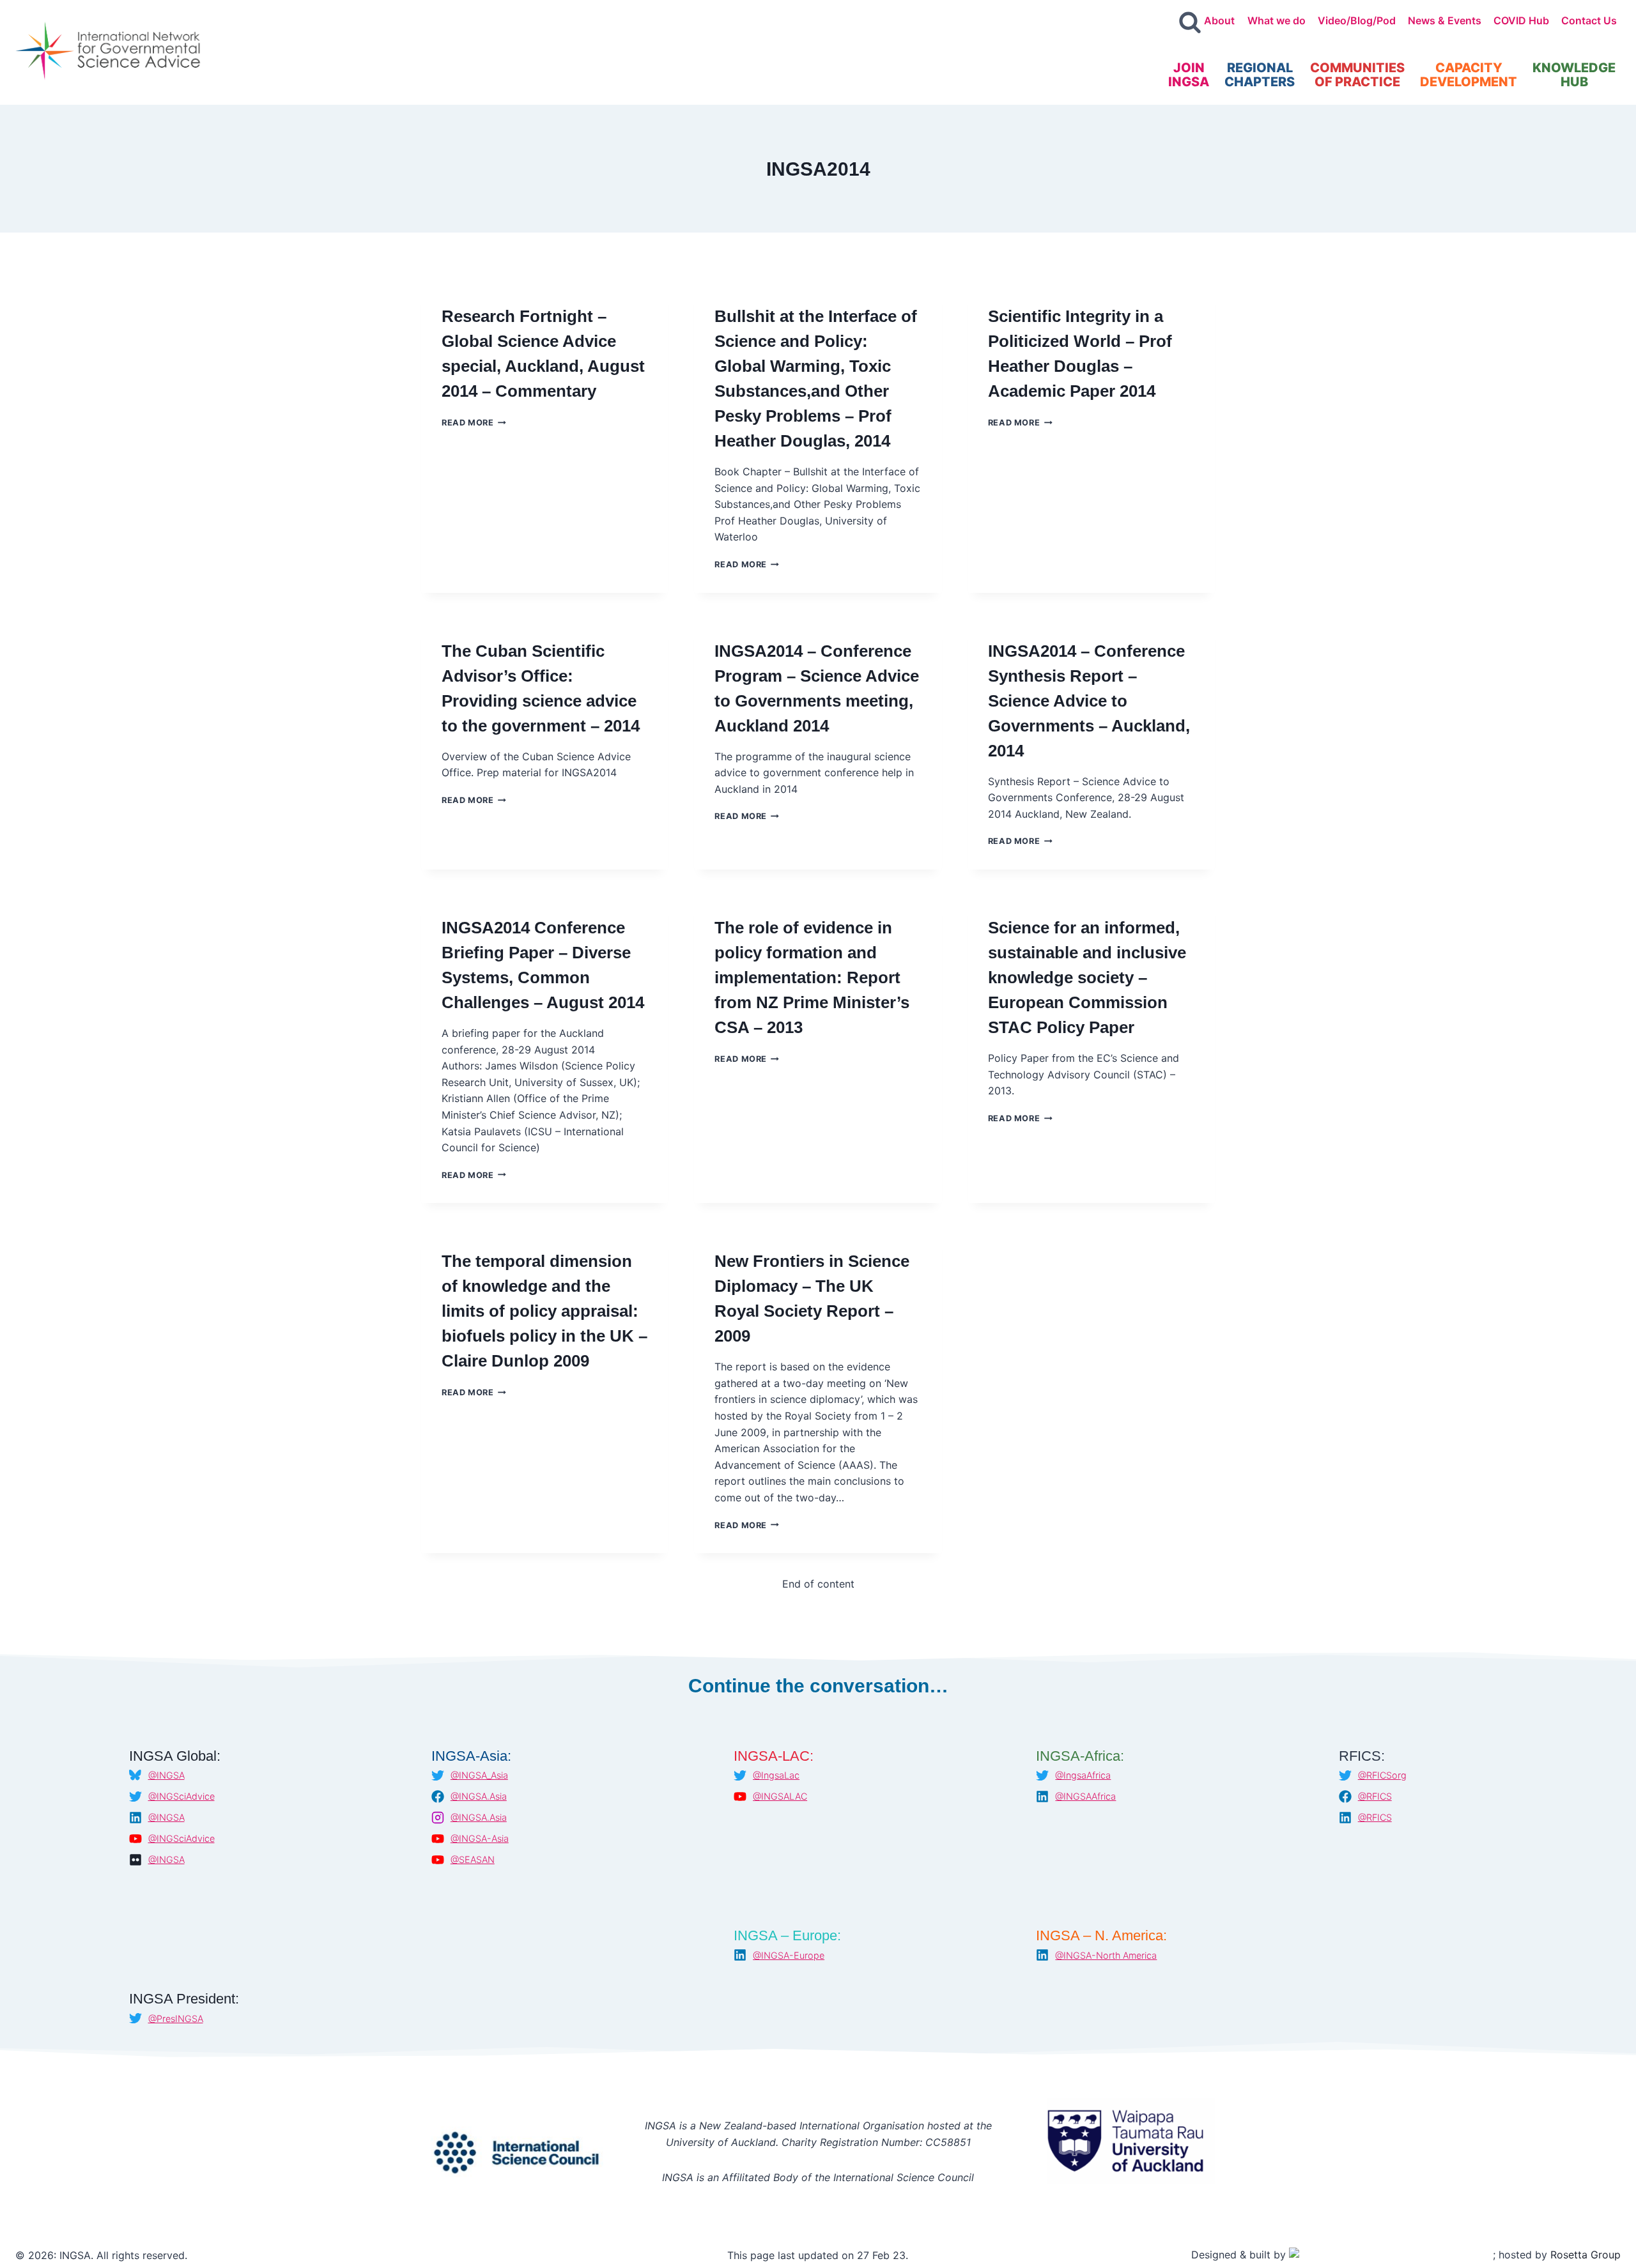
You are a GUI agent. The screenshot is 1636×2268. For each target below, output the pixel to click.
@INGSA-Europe (789, 1955)
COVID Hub (1521, 20)
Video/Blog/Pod (1357, 20)
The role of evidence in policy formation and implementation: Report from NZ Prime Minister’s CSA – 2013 (812, 977)
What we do (1277, 20)
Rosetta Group (1586, 2255)
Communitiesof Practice (1357, 75)
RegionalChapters (1260, 75)
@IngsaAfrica (1083, 1775)
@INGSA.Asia (479, 1796)
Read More (474, 423)
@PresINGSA (176, 2019)
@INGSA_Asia (479, 1775)
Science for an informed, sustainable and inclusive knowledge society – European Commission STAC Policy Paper (1087, 977)
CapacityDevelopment (1469, 75)
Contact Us (1589, 20)
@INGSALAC (780, 1796)
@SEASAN (473, 1859)
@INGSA (166, 1775)
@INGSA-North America (1106, 1955)
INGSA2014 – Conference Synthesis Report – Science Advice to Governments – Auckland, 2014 (1089, 701)
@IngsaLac (776, 1775)
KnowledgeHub (1574, 75)
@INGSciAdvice (181, 1796)
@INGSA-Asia (480, 1838)
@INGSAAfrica (1085, 1796)
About (1219, 20)
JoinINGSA (1189, 75)
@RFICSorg (1382, 1775)
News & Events (1445, 20)
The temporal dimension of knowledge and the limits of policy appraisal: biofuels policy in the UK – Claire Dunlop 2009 (544, 1311)
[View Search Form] (1190, 23)
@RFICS (1375, 1796)
